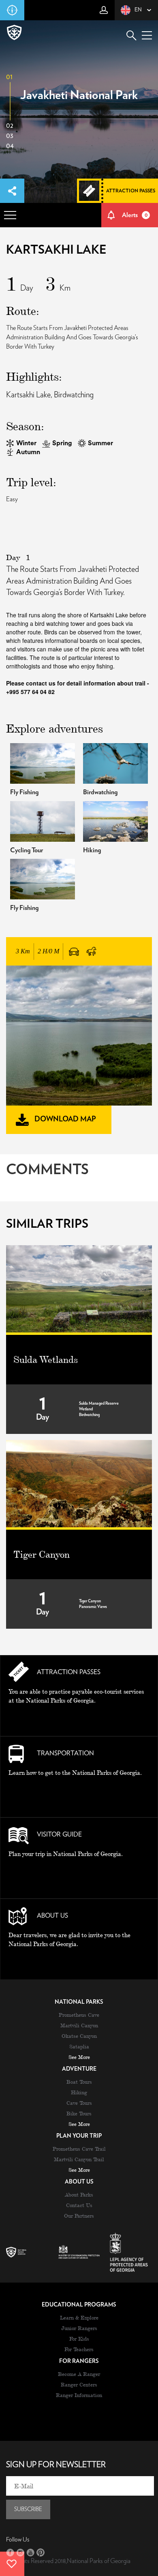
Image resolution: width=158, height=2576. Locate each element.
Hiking (79, 2092)
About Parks (79, 2194)
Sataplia (79, 2046)
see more (79, 2057)
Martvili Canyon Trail (79, 2159)
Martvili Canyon (79, 2025)
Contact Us (79, 2205)
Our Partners (79, 2216)
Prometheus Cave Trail (79, 2149)
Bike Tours (79, 2113)
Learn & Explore (79, 2317)
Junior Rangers (79, 2328)
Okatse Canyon (79, 2036)
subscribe (28, 2509)
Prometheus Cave (79, 2015)
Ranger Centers (79, 2384)
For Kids (79, 2339)
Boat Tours (79, 2082)
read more (79, 1719)
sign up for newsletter (56, 2465)
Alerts (135, 215)
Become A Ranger (79, 2374)
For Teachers (79, 2349)
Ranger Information (79, 2395)
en (138, 10)
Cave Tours (79, 2103)
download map (65, 1119)
